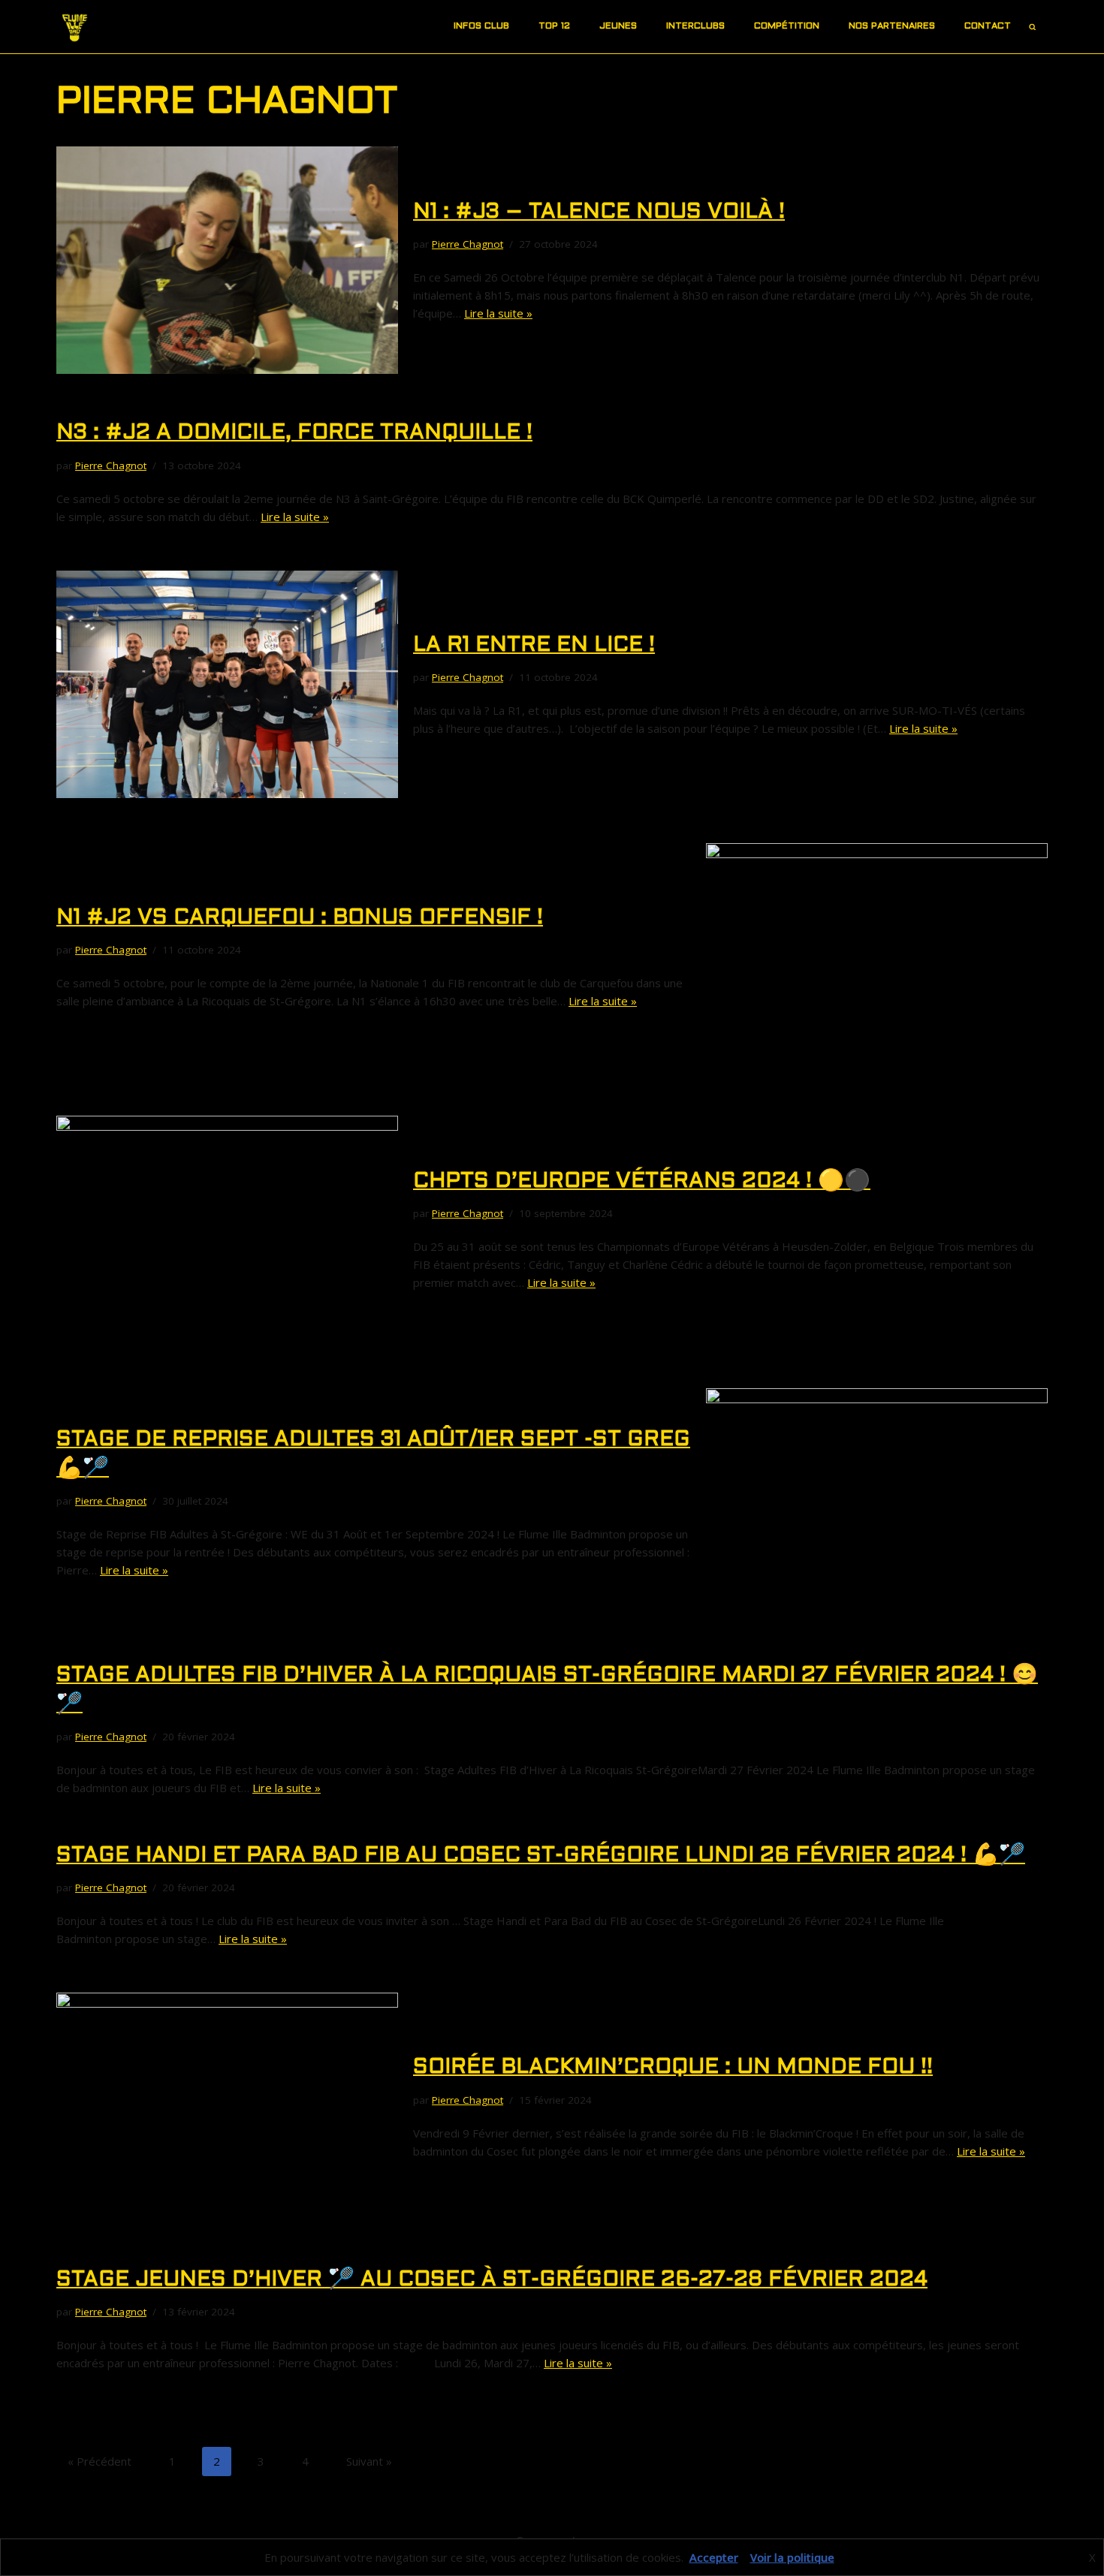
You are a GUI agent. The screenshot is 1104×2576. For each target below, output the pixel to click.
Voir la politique (792, 2557)
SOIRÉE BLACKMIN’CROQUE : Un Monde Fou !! (673, 2068)
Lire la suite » (498, 313)
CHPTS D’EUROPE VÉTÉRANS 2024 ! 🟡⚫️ (642, 1182)
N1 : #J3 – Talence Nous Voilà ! (599, 212)
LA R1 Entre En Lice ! (534, 646)
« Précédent (100, 2461)
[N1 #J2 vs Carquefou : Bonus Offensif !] (877, 957)
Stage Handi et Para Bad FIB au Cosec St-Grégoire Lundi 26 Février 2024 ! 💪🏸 (541, 1856)
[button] (515, 27)
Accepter (714, 2557)
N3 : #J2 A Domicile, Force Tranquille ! (294, 433)
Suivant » (369, 2461)
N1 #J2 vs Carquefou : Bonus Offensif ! (300, 918)
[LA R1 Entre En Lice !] (227, 684)
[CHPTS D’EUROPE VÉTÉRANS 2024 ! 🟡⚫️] (227, 1229)
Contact (988, 26)
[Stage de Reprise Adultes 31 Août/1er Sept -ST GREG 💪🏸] (877, 1502)
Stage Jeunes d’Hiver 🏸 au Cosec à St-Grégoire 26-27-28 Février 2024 (492, 2280)
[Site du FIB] (75, 27)
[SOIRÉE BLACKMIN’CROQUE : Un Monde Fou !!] (227, 2106)
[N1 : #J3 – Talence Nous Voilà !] (227, 260)
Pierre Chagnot (468, 244)
